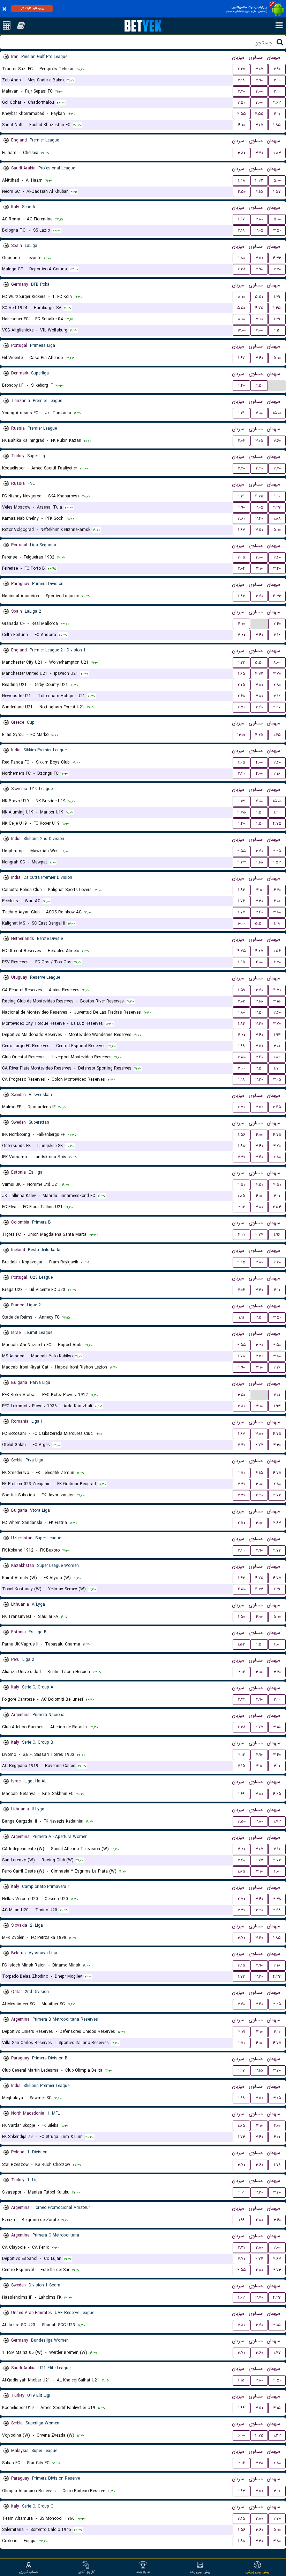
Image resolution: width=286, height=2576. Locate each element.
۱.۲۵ (277, 735)
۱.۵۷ (277, 192)
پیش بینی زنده (200, 2572)
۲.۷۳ (277, 1495)
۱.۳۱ (277, 297)
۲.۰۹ (242, 2032)
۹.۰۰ (277, 496)
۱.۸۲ (241, 596)
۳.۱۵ (259, 1001)
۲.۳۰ (242, 1157)
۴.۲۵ (259, 735)
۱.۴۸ (242, 180)
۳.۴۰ (259, 358)
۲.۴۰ (277, 624)
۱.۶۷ (241, 219)
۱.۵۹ (241, 990)
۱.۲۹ (241, 496)
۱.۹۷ (242, 2070)
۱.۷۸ (242, 1356)
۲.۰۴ (242, 568)
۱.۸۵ (277, 125)
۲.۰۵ (241, 557)
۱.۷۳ (277, 1821)
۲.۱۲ (277, 635)
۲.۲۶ (277, 1367)
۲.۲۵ (242, 69)
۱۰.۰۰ (241, 923)
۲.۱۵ (242, 1766)
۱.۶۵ (242, 674)
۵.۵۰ (259, 297)
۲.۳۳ (277, 507)
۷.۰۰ (259, 330)
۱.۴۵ (277, 308)
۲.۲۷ (277, 707)
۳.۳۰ (259, 901)
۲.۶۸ (241, 696)
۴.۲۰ (277, 890)
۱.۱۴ (241, 413)
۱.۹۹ (242, 2220)
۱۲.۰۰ (242, 330)
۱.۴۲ (241, 1578)
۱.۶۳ (241, 530)
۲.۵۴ (277, 1207)
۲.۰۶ (241, 441)
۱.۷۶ (241, 901)
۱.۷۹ (277, 1068)
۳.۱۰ (277, 80)
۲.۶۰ (241, 1860)
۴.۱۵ (259, 192)
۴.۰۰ (241, 125)
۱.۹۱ (241, 1317)
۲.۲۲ (242, 1699)
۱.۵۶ (277, 951)
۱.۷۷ (242, 912)
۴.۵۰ (242, 192)
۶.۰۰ (259, 413)
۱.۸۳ (277, 153)
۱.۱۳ (241, 801)
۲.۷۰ (242, 2259)
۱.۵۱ (242, 1185)
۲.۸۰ (277, 685)
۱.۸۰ (242, 258)
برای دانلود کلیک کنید (32, 8)
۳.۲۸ (259, 2463)
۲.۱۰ (277, 1849)
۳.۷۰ (259, 153)
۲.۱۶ (242, 2463)
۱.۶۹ (241, 1794)
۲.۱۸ (241, 80)
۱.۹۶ (277, 1235)
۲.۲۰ (241, 91)
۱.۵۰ (241, 1617)
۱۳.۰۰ (241, 735)
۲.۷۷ (259, 1235)
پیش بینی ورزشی (258, 2572)
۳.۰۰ (259, 91)
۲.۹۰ (277, 69)
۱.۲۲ (242, 662)
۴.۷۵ (259, 308)
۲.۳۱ (241, 1445)
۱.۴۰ (242, 385)
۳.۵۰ (277, 230)
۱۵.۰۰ (277, 413)
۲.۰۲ (241, 1001)
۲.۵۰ (241, 103)
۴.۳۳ (259, 180)
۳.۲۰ (277, 269)
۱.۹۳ (277, 1035)
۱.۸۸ (277, 519)
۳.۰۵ (259, 69)
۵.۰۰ (277, 180)
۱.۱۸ (277, 923)
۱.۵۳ (277, 862)
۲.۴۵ (277, 1107)
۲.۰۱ (277, 1395)
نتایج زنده (143, 2572)
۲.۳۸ (242, 269)
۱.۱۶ (277, 330)
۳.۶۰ (277, 441)
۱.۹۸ (242, 1046)
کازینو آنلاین (86, 2572)
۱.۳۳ (277, 2435)
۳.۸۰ (241, 153)
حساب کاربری (29, 2572)
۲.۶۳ (277, 103)
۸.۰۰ (241, 297)
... (277, 385)
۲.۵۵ (242, 114)
